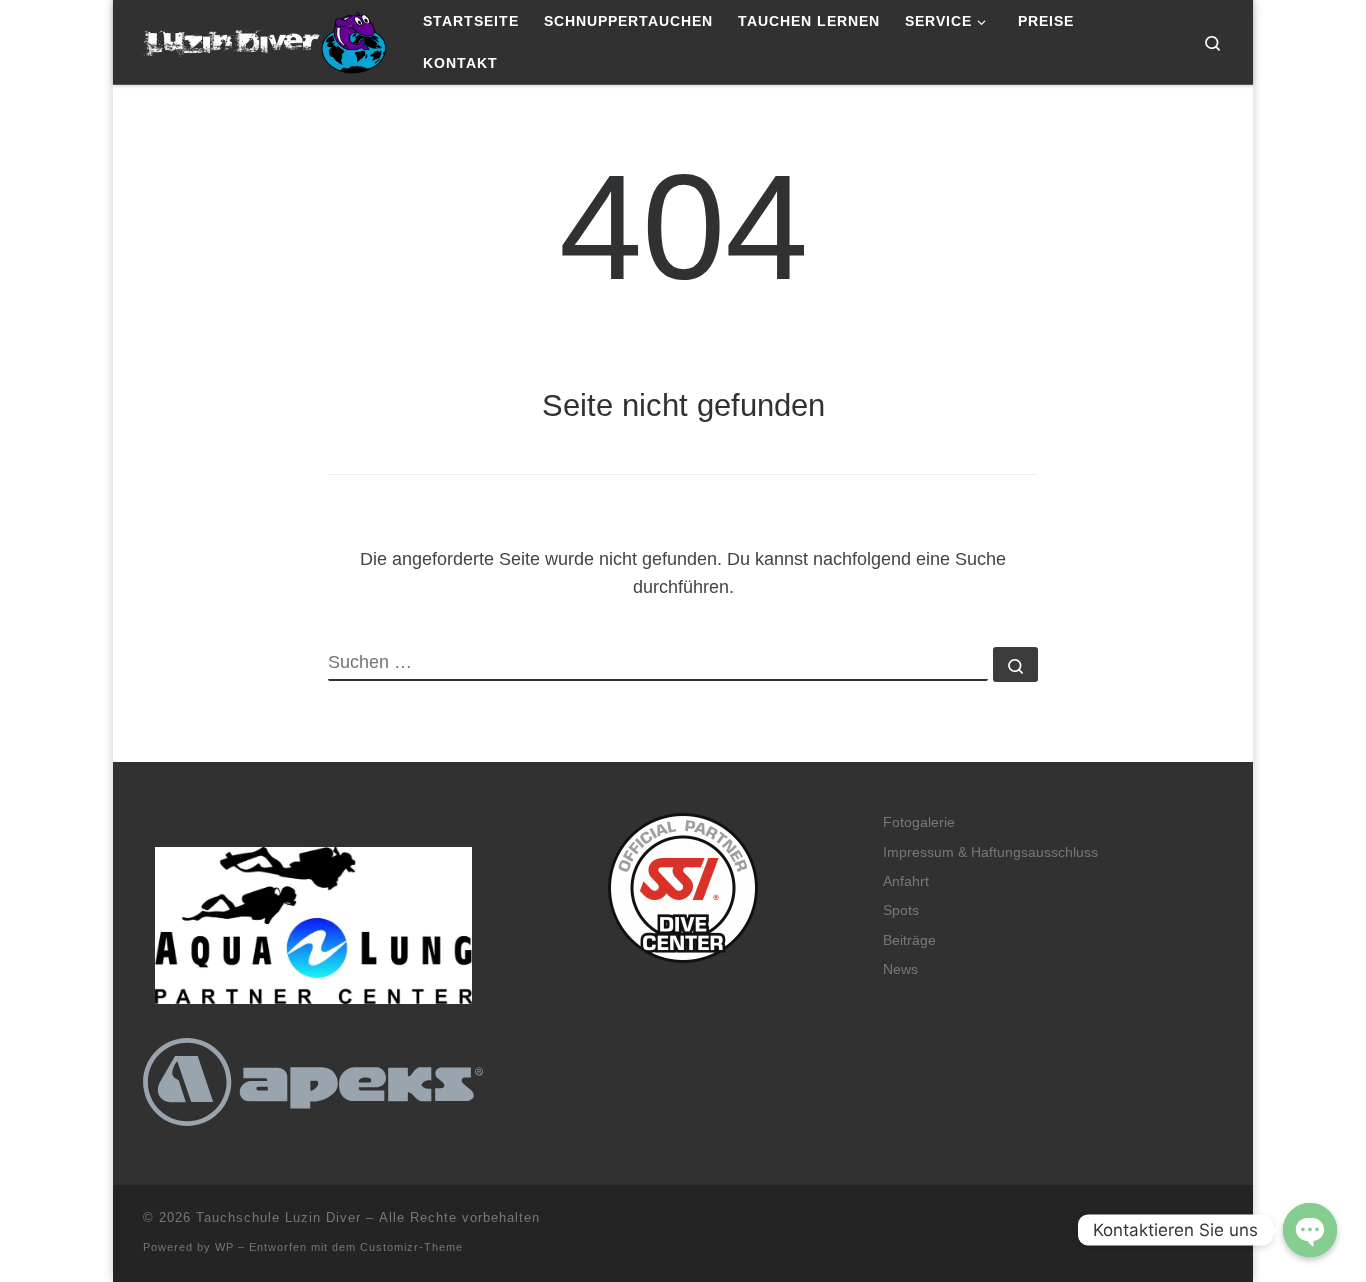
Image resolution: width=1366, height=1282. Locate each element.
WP (224, 1247)
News (900, 969)
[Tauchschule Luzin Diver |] (268, 39)
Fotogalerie (919, 822)
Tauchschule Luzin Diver (278, 1217)
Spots (901, 910)
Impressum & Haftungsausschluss (990, 852)
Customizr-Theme (411, 1247)
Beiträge (909, 940)
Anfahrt (906, 881)
